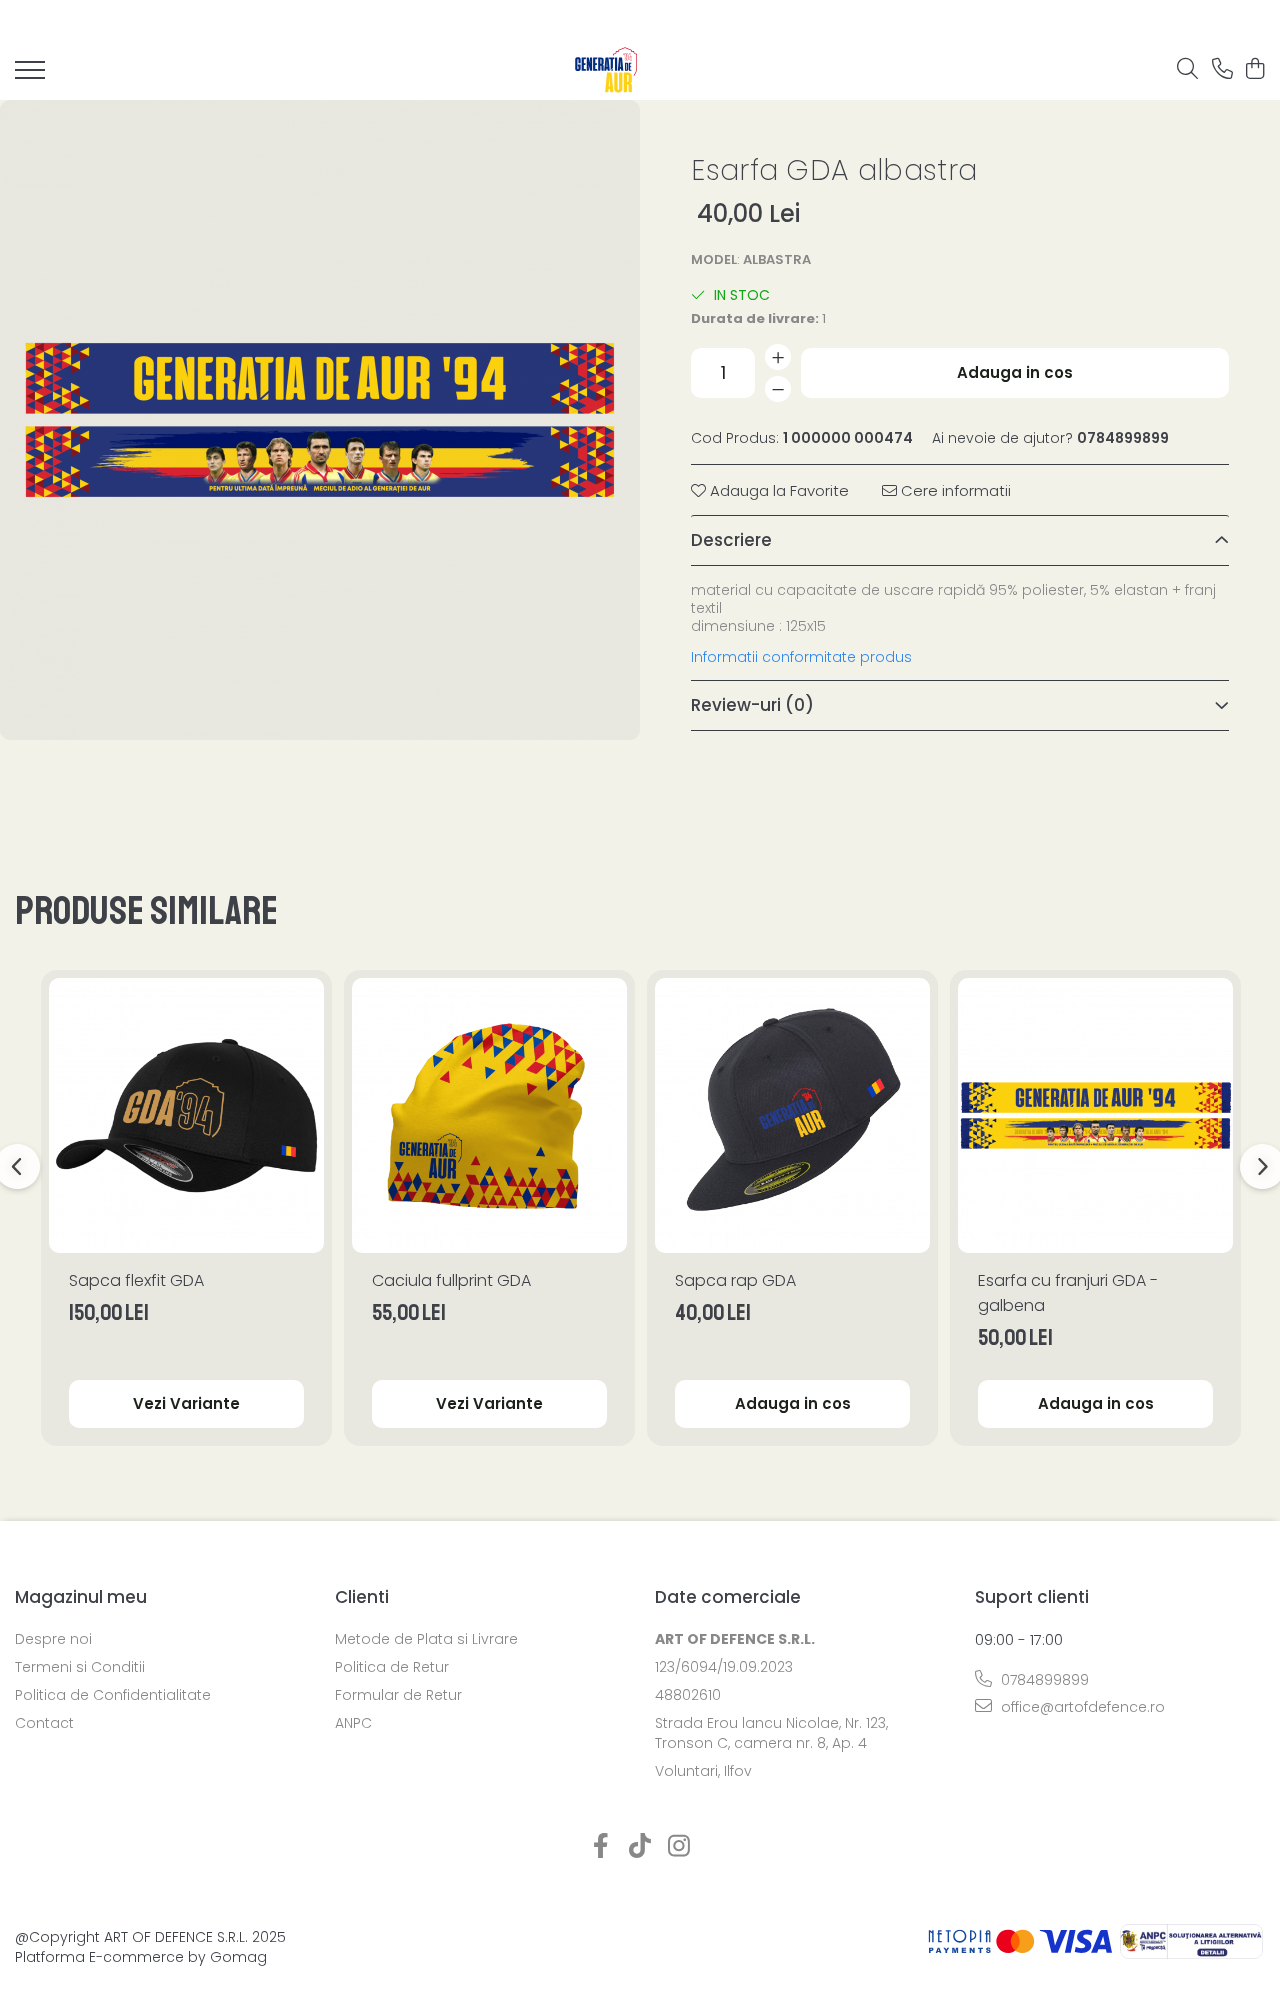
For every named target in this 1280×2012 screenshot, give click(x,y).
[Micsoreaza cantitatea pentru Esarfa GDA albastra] (778, 389)
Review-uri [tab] (752, 705)
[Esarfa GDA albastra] (320, 420)
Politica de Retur (392, 1667)
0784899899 (1043, 1680)
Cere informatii (954, 490)
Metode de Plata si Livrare (426, 1639)
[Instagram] (679, 1847)
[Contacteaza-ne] (1222, 70)
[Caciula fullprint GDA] (489, 1115)
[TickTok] (640, 1847)
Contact (44, 1723)
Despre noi (53, 1639)
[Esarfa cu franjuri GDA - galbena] (1095, 1115)
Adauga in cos (1015, 372)
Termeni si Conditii (80, 1667)
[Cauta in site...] (1187, 70)
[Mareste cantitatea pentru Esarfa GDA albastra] (778, 357)
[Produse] (30, 76)
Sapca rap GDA (735, 1280)
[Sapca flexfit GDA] (186, 1115)
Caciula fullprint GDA (451, 1280)
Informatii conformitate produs (801, 657)
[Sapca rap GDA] (792, 1115)
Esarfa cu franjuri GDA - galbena (1068, 1293)
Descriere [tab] (731, 540)
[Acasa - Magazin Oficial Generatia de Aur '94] (607, 70)
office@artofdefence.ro (1081, 1707)
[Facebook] (601, 1847)
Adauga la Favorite (777, 490)
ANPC (353, 1723)
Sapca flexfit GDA (136, 1280)
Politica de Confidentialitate (113, 1695)
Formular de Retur (398, 1695)
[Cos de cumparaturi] (1254, 70)
